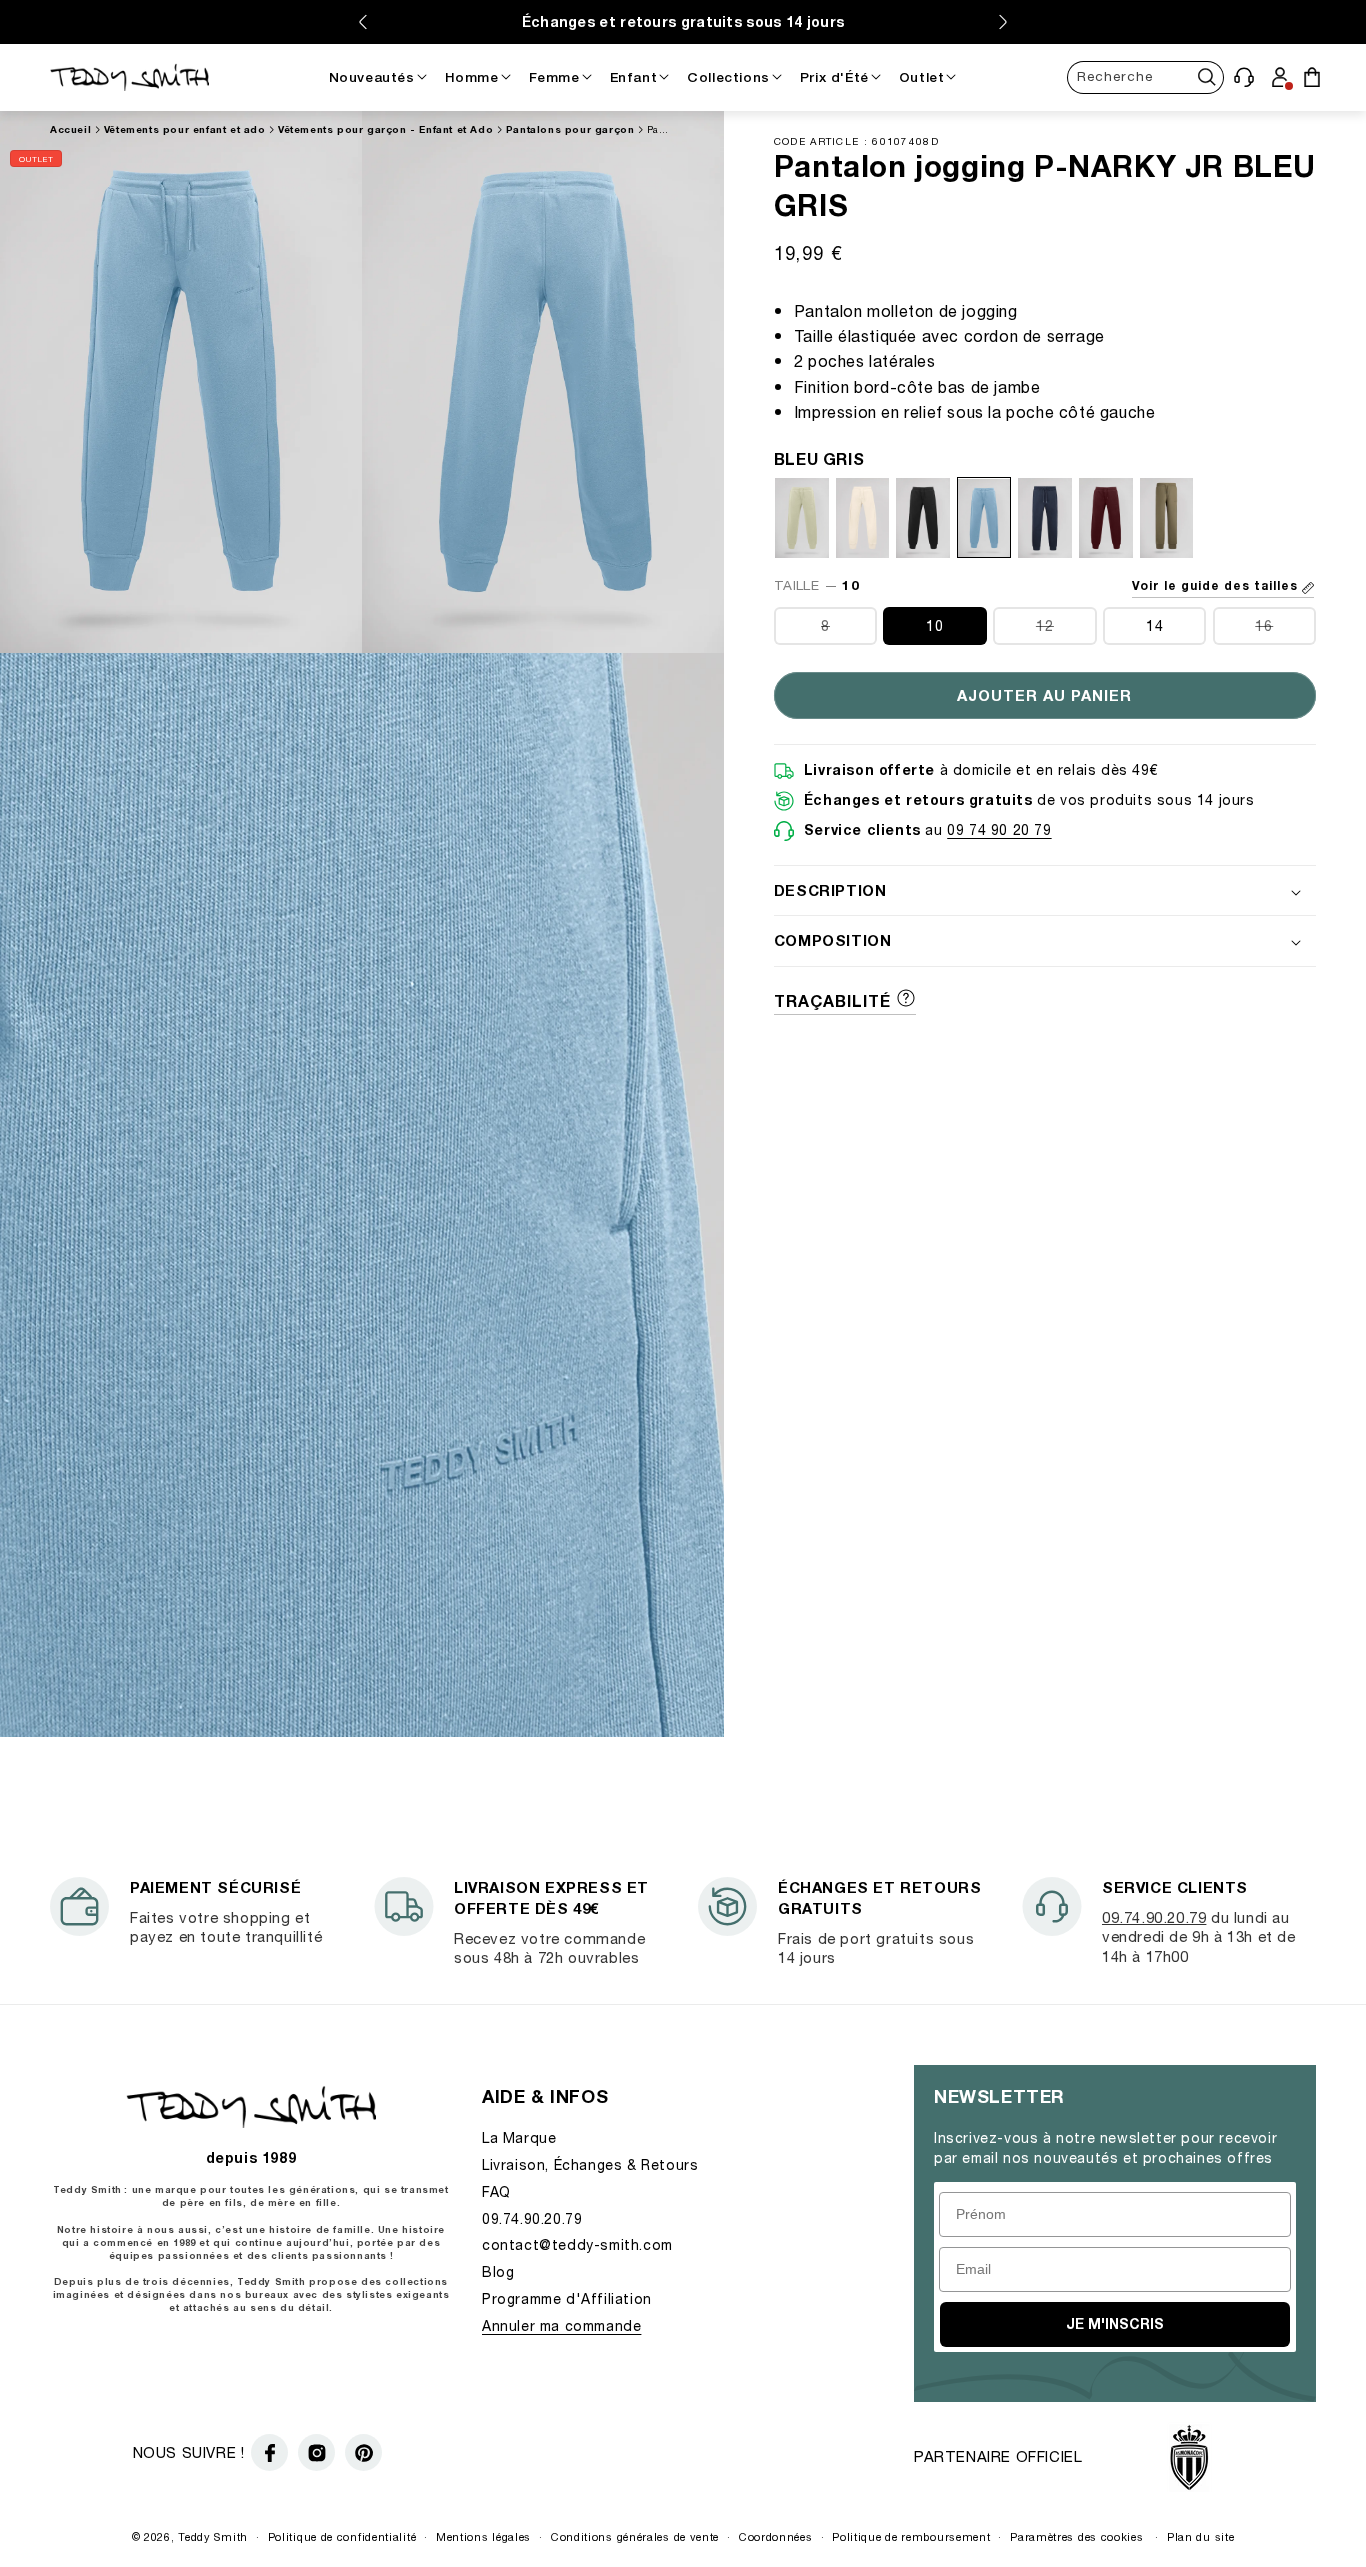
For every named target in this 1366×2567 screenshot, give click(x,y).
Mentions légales (483, 2536)
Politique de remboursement (911, 2536)
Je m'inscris (1115, 2323)
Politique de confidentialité (342, 2536)
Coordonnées (776, 2536)
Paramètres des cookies (1076, 2536)
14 (1155, 626)
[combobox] (1145, 76)
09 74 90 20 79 (999, 829)
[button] (1244, 76)
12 (1066, 631)
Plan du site (1200, 2536)
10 (935, 626)
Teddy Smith (213, 2536)
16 (1285, 631)
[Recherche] (1207, 76)
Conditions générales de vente (635, 2536)
